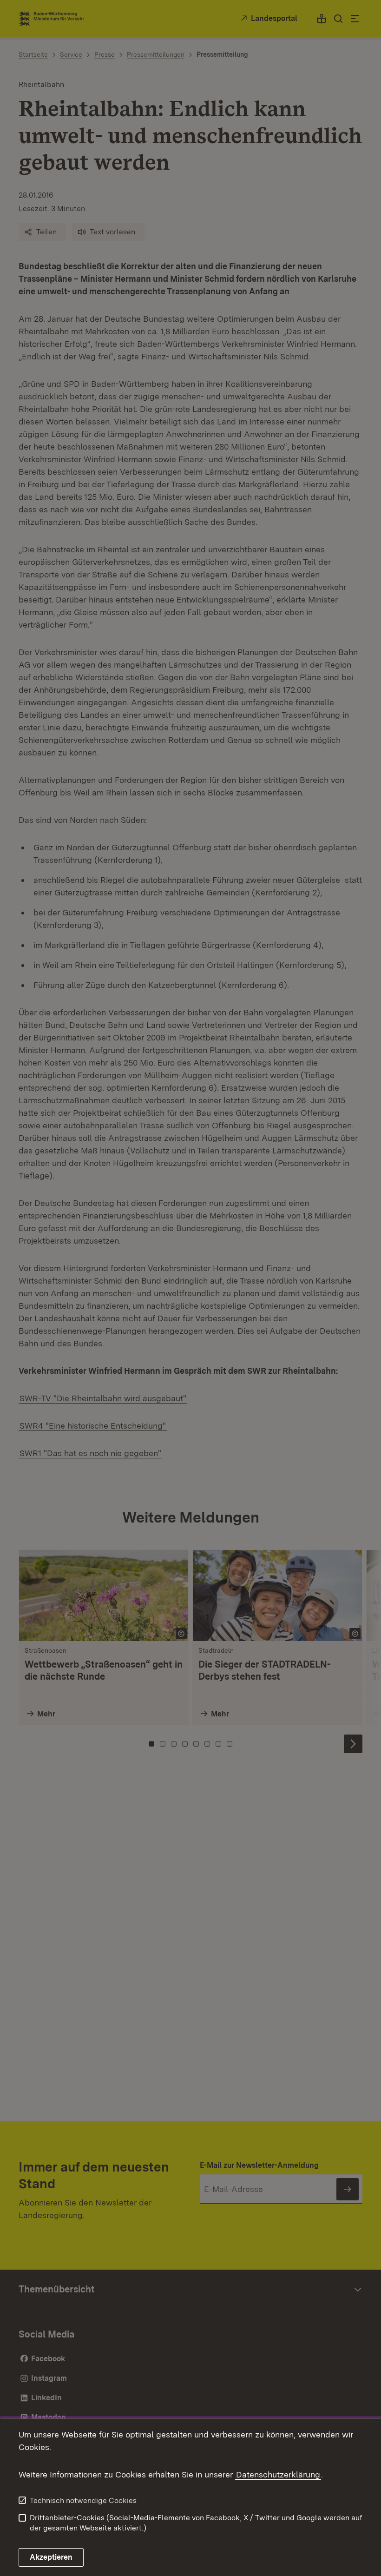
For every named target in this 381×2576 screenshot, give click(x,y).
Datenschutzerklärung (278, 2474)
